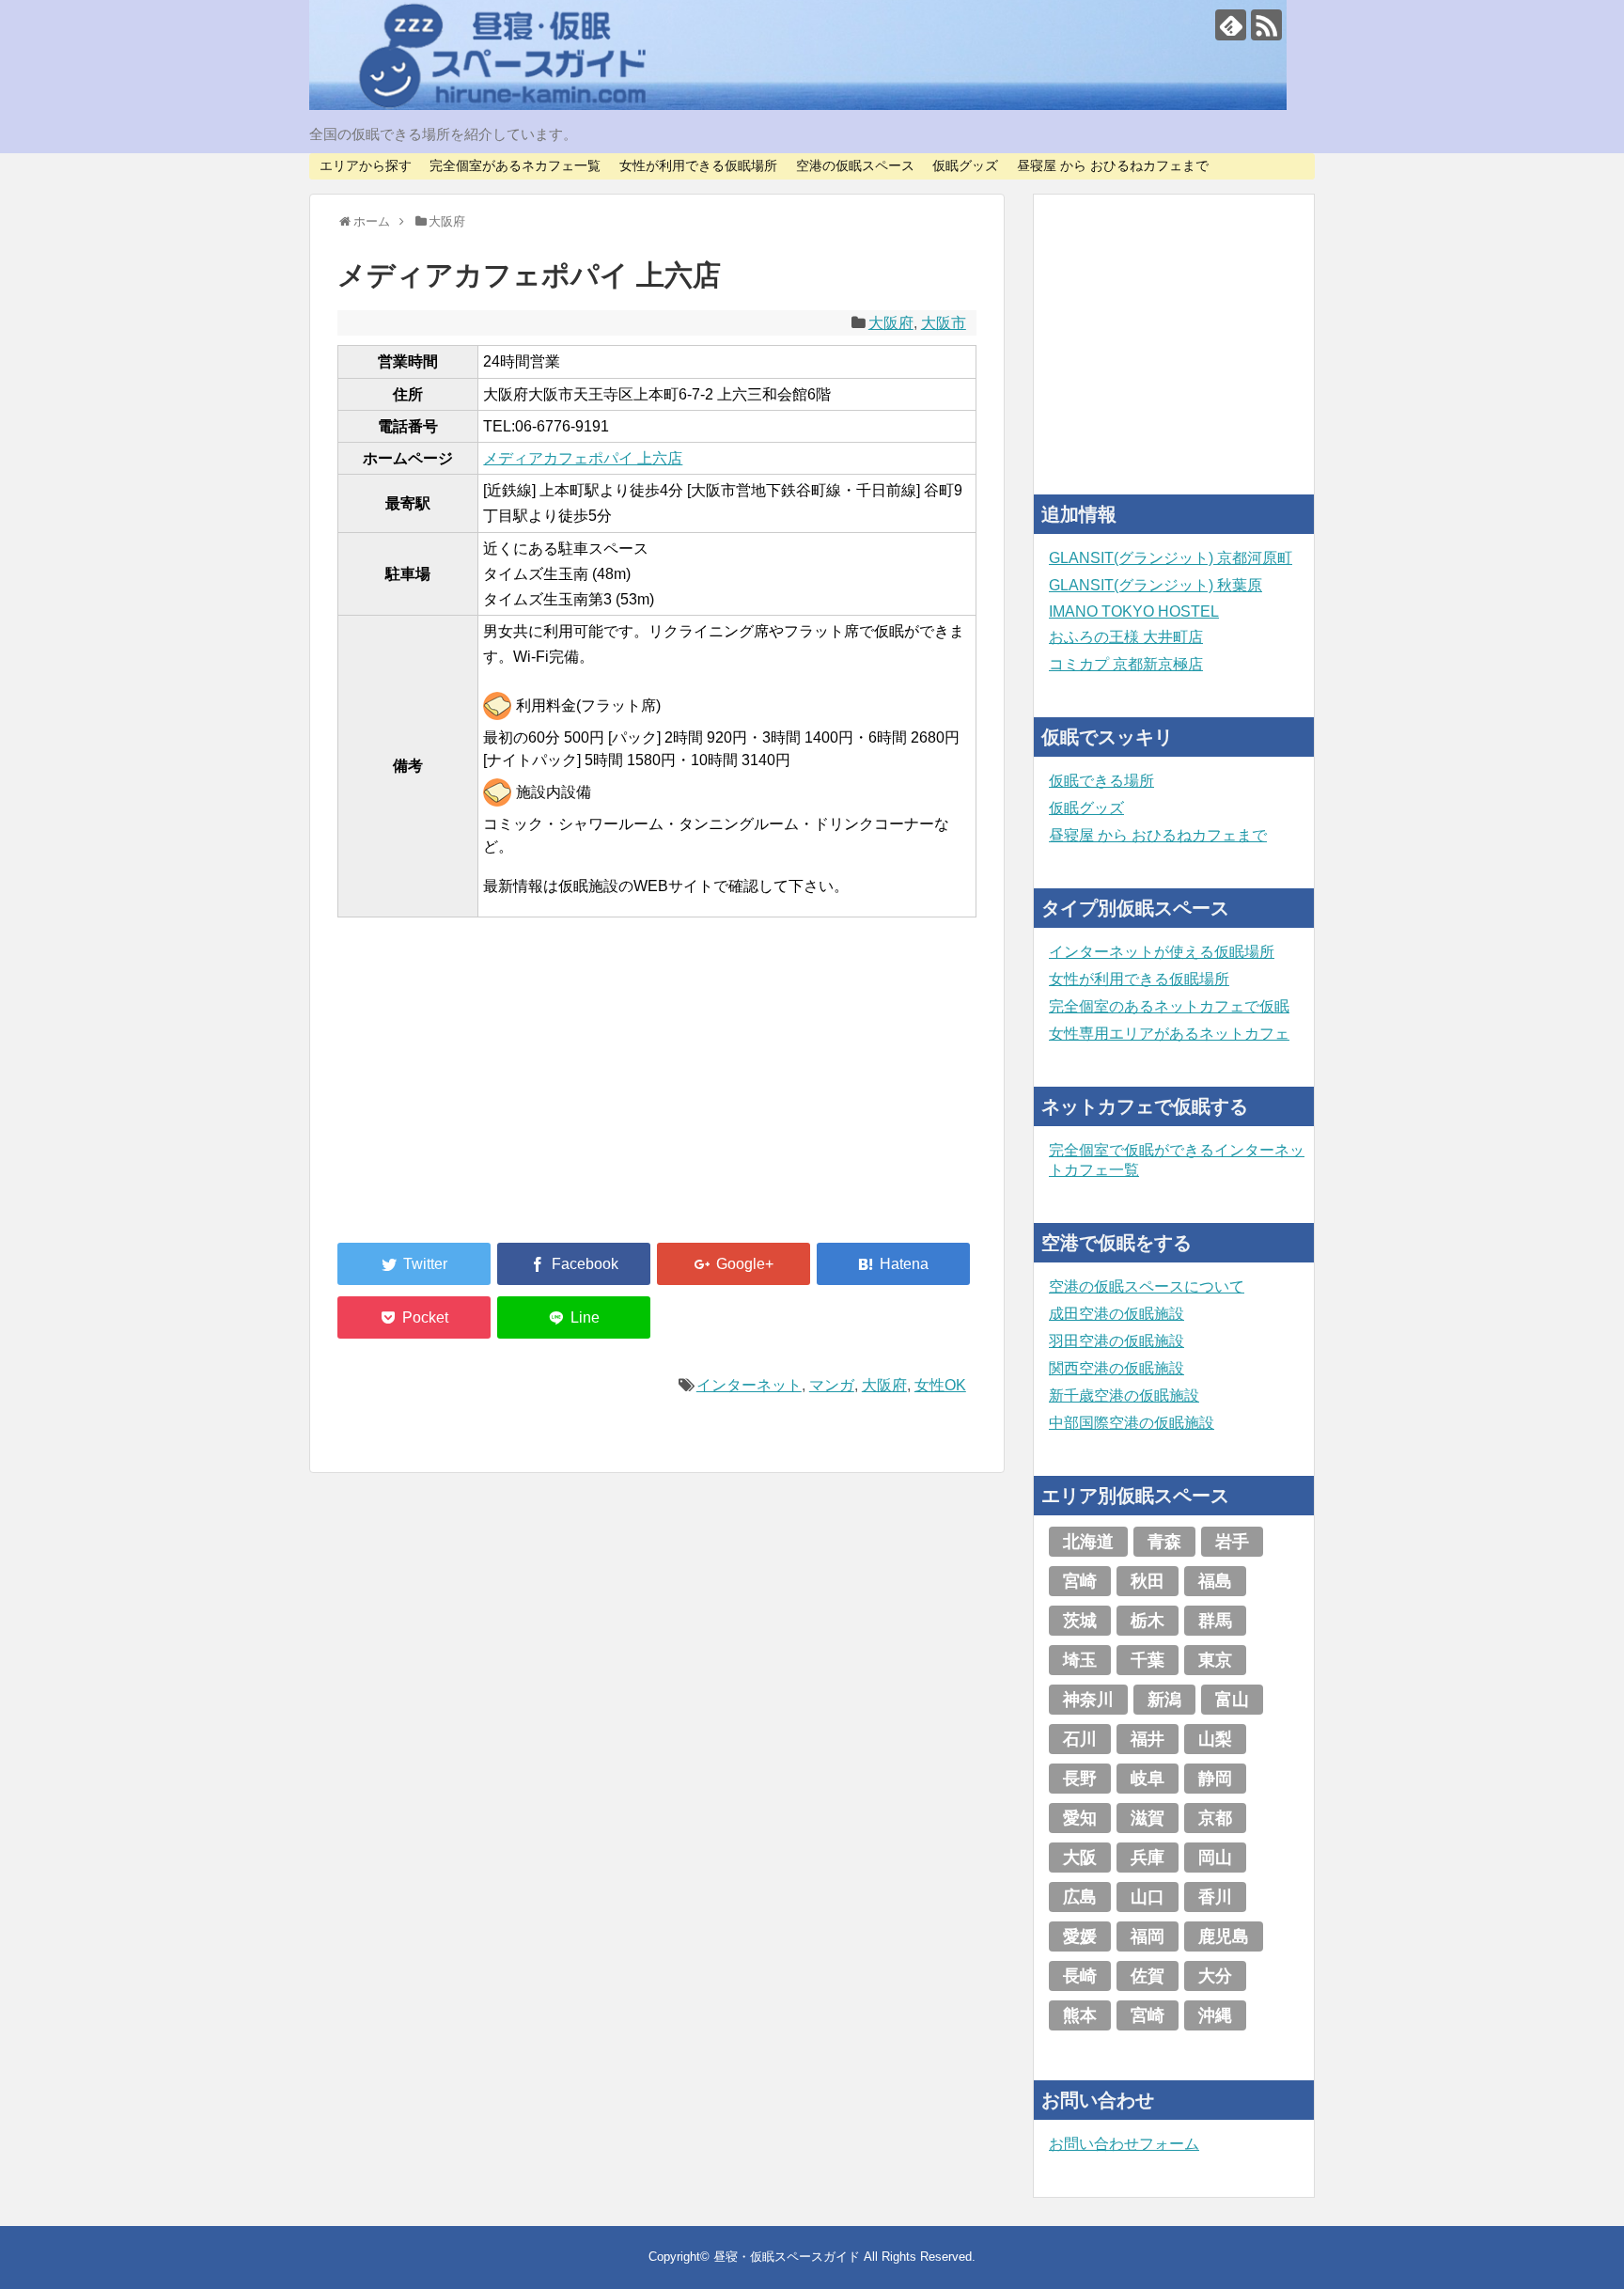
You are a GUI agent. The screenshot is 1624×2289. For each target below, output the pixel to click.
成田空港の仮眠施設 (1116, 1314)
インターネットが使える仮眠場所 (1162, 952)
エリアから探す (366, 165)
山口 (1148, 1897)
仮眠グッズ (965, 165)
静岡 (1215, 1779)
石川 (1080, 1739)
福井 (1148, 1739)
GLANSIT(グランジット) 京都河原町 (1171, 558)
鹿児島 (1224, 1936)
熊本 (1080, 2015)
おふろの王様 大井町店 (1126, 637)
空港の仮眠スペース (855, 165)
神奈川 (1088, 1700)
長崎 (1080, 1976)
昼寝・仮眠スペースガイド (787, 2257)
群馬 (1215, 1621)
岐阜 (1148, 1779)
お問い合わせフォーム (1124, 2144)
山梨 (1215, 1739)
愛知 (1080, 1818)
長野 (1080, 1779)
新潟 (1164, 1700)
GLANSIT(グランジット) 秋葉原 (1156, 585)
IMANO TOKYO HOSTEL (1134, 611)
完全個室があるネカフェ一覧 (515, 165)
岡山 (1215, 1858)
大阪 (1080, 1858)
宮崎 (1080, 1581)
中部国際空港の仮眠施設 (1132, 1423)
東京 (1215, 1660)
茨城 (1080, 1621)
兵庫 (1148, 1858)
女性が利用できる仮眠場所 (698, 165)
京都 (1215, 1818)
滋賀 (1148, 1818)
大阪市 (944, 323)
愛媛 (1080, 1936)
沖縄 (1215, 2015)
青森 (1164, 1542)
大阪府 (891, 323)
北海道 (1088, 1542)
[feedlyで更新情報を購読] (1231, 25)
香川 (1215, 1897)
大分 (1215, 1976)
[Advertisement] (478, 1091)
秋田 (1148, 1581)
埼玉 (1080, 1660)
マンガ (832, 1385)
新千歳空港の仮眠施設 (1124, 1395)
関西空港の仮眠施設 (1116, 1368)
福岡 (1148, 1936)
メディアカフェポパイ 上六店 (583, 458)
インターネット (749, 1385)
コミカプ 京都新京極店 (1126, 664)
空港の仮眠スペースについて (1147, 1286)
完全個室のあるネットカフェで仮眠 (1169, 1006)
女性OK (940, 1385)
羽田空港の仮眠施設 (1116, 1341)
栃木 (1148, 1621)
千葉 (1148, 1660)
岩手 (1232, 1542)
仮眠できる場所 (1101, 781)
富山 (1232, 1700)
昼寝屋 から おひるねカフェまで (1113, 165)
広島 (1080, 1897)
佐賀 (1148, 1976)
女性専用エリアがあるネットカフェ (1169, 1034)
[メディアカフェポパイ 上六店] (893, 1264)
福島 (1215, 1581)
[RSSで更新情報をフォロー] (1266, 25)
